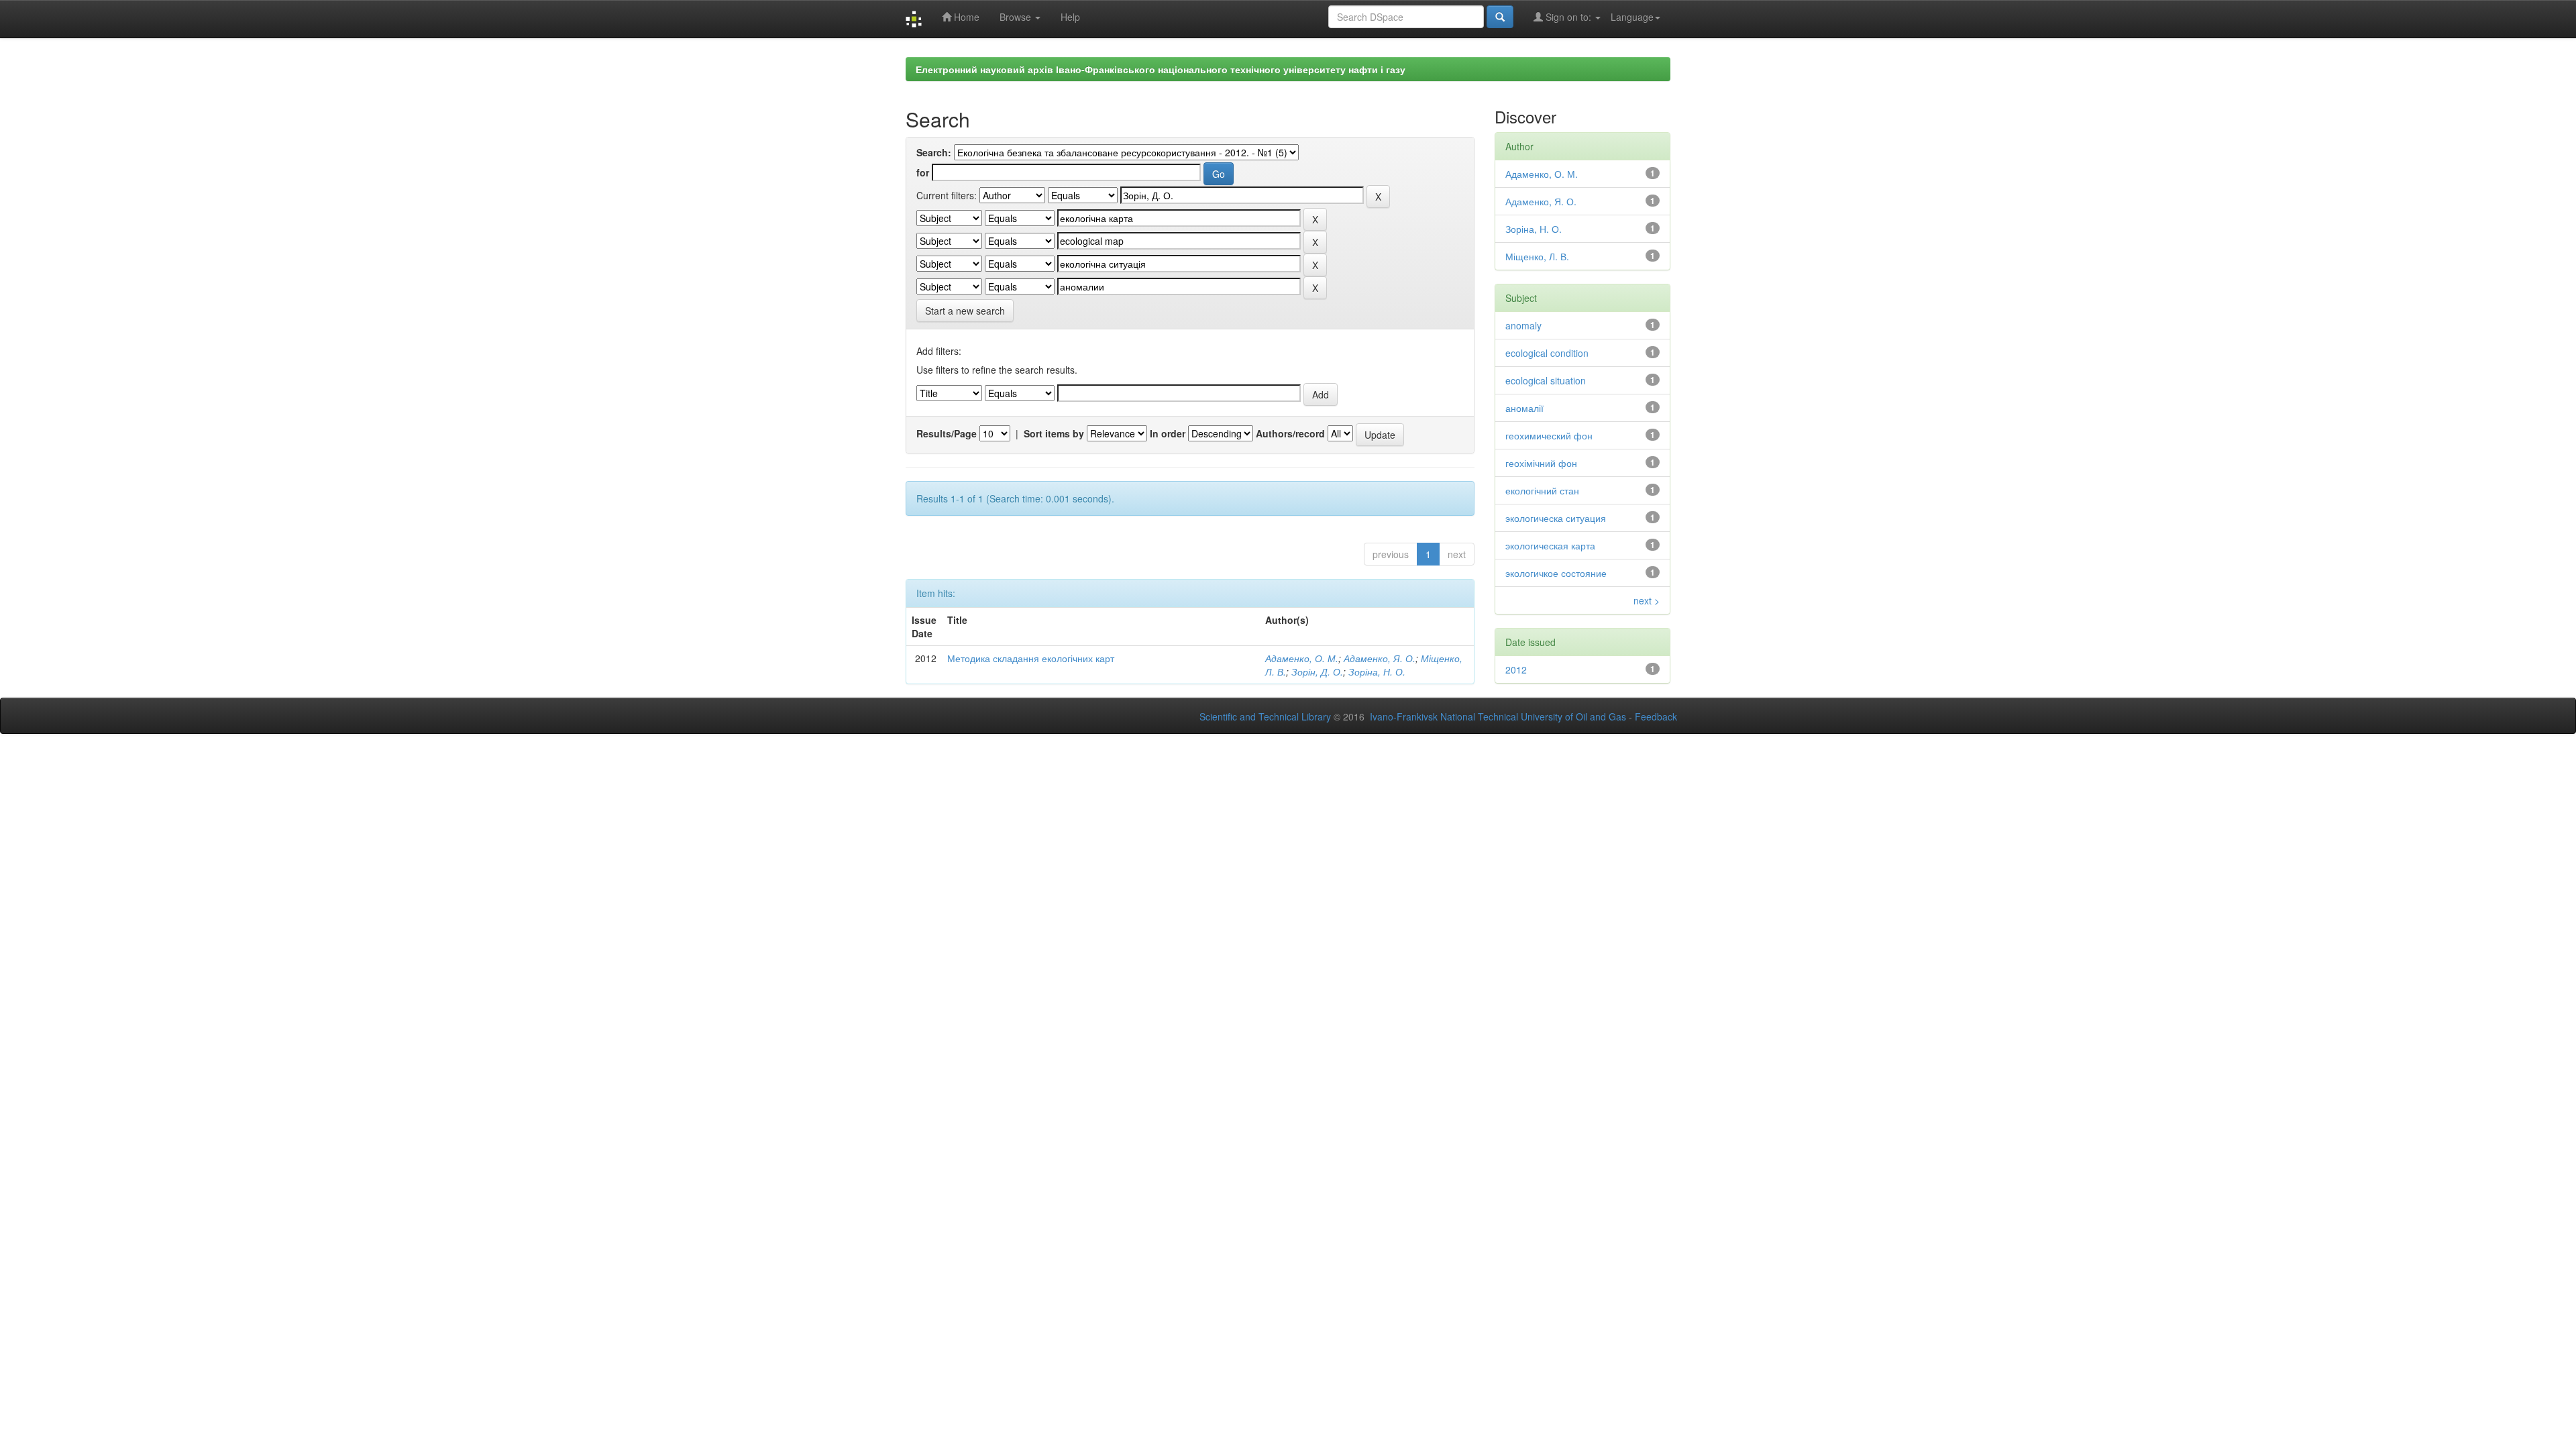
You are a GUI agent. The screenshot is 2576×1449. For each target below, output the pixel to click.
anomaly (1523, 325)
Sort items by (1054, 433)
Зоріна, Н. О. (1377, 672)
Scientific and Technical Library (1265, 716)
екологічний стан (1542, 490)
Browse (1017, 17)
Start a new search (965, 311)
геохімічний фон (1541, 463)
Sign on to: (1568, 17)
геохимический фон (1549, 435)
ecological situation (1546, 380)
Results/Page (947, 433)
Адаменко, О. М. (1302, 658)
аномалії (1524, 408)
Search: (934, 152)
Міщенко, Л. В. (1537, 256)
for (923, 172)
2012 (1516, 669)
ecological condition (1547, 353)
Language (1632, 17)
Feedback (1656, 716)
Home (965, 17)
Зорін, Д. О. (1317, 672)
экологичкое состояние (1556, 573)
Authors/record (1290, 433)
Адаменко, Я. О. (1380, 658)
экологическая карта (1550, 545)
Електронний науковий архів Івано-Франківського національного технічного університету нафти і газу (1161, 69)
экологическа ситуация (1556, 518)
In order (1168, 433)
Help (1070, 17)
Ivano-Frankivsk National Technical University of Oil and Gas (1498, 716)
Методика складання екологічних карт (1031, 658)
